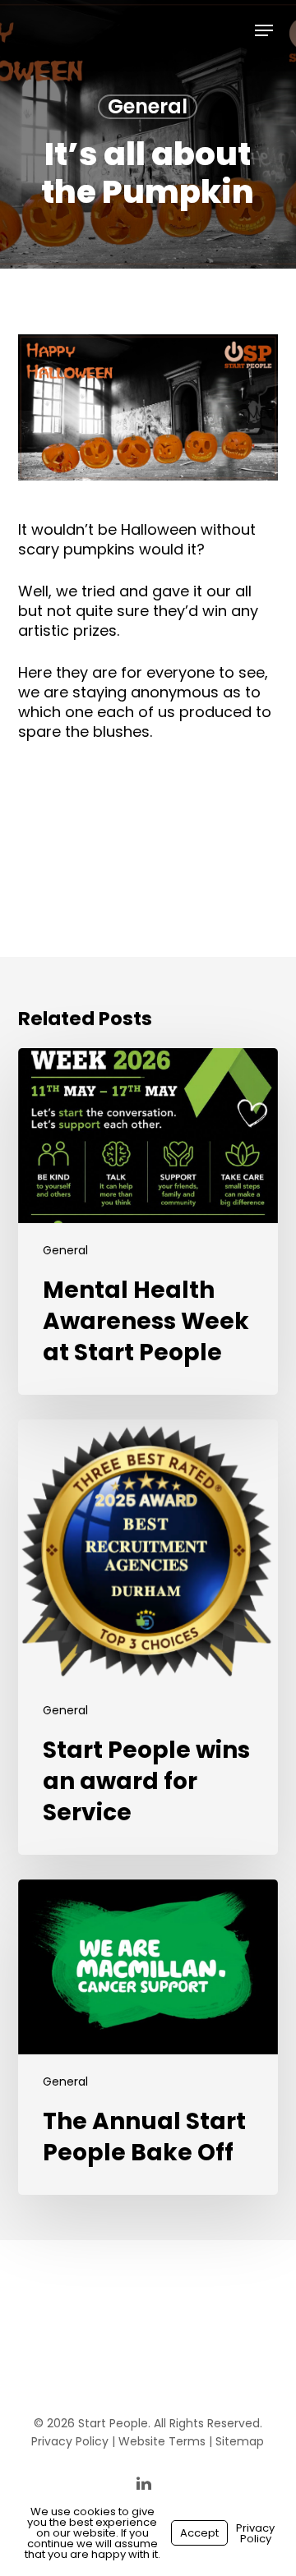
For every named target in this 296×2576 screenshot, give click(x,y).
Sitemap (240, 2441)
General (148, 107)
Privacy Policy (70, 2441)
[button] (264, 30)
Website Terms (162, 2441)
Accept (199, 2533)
